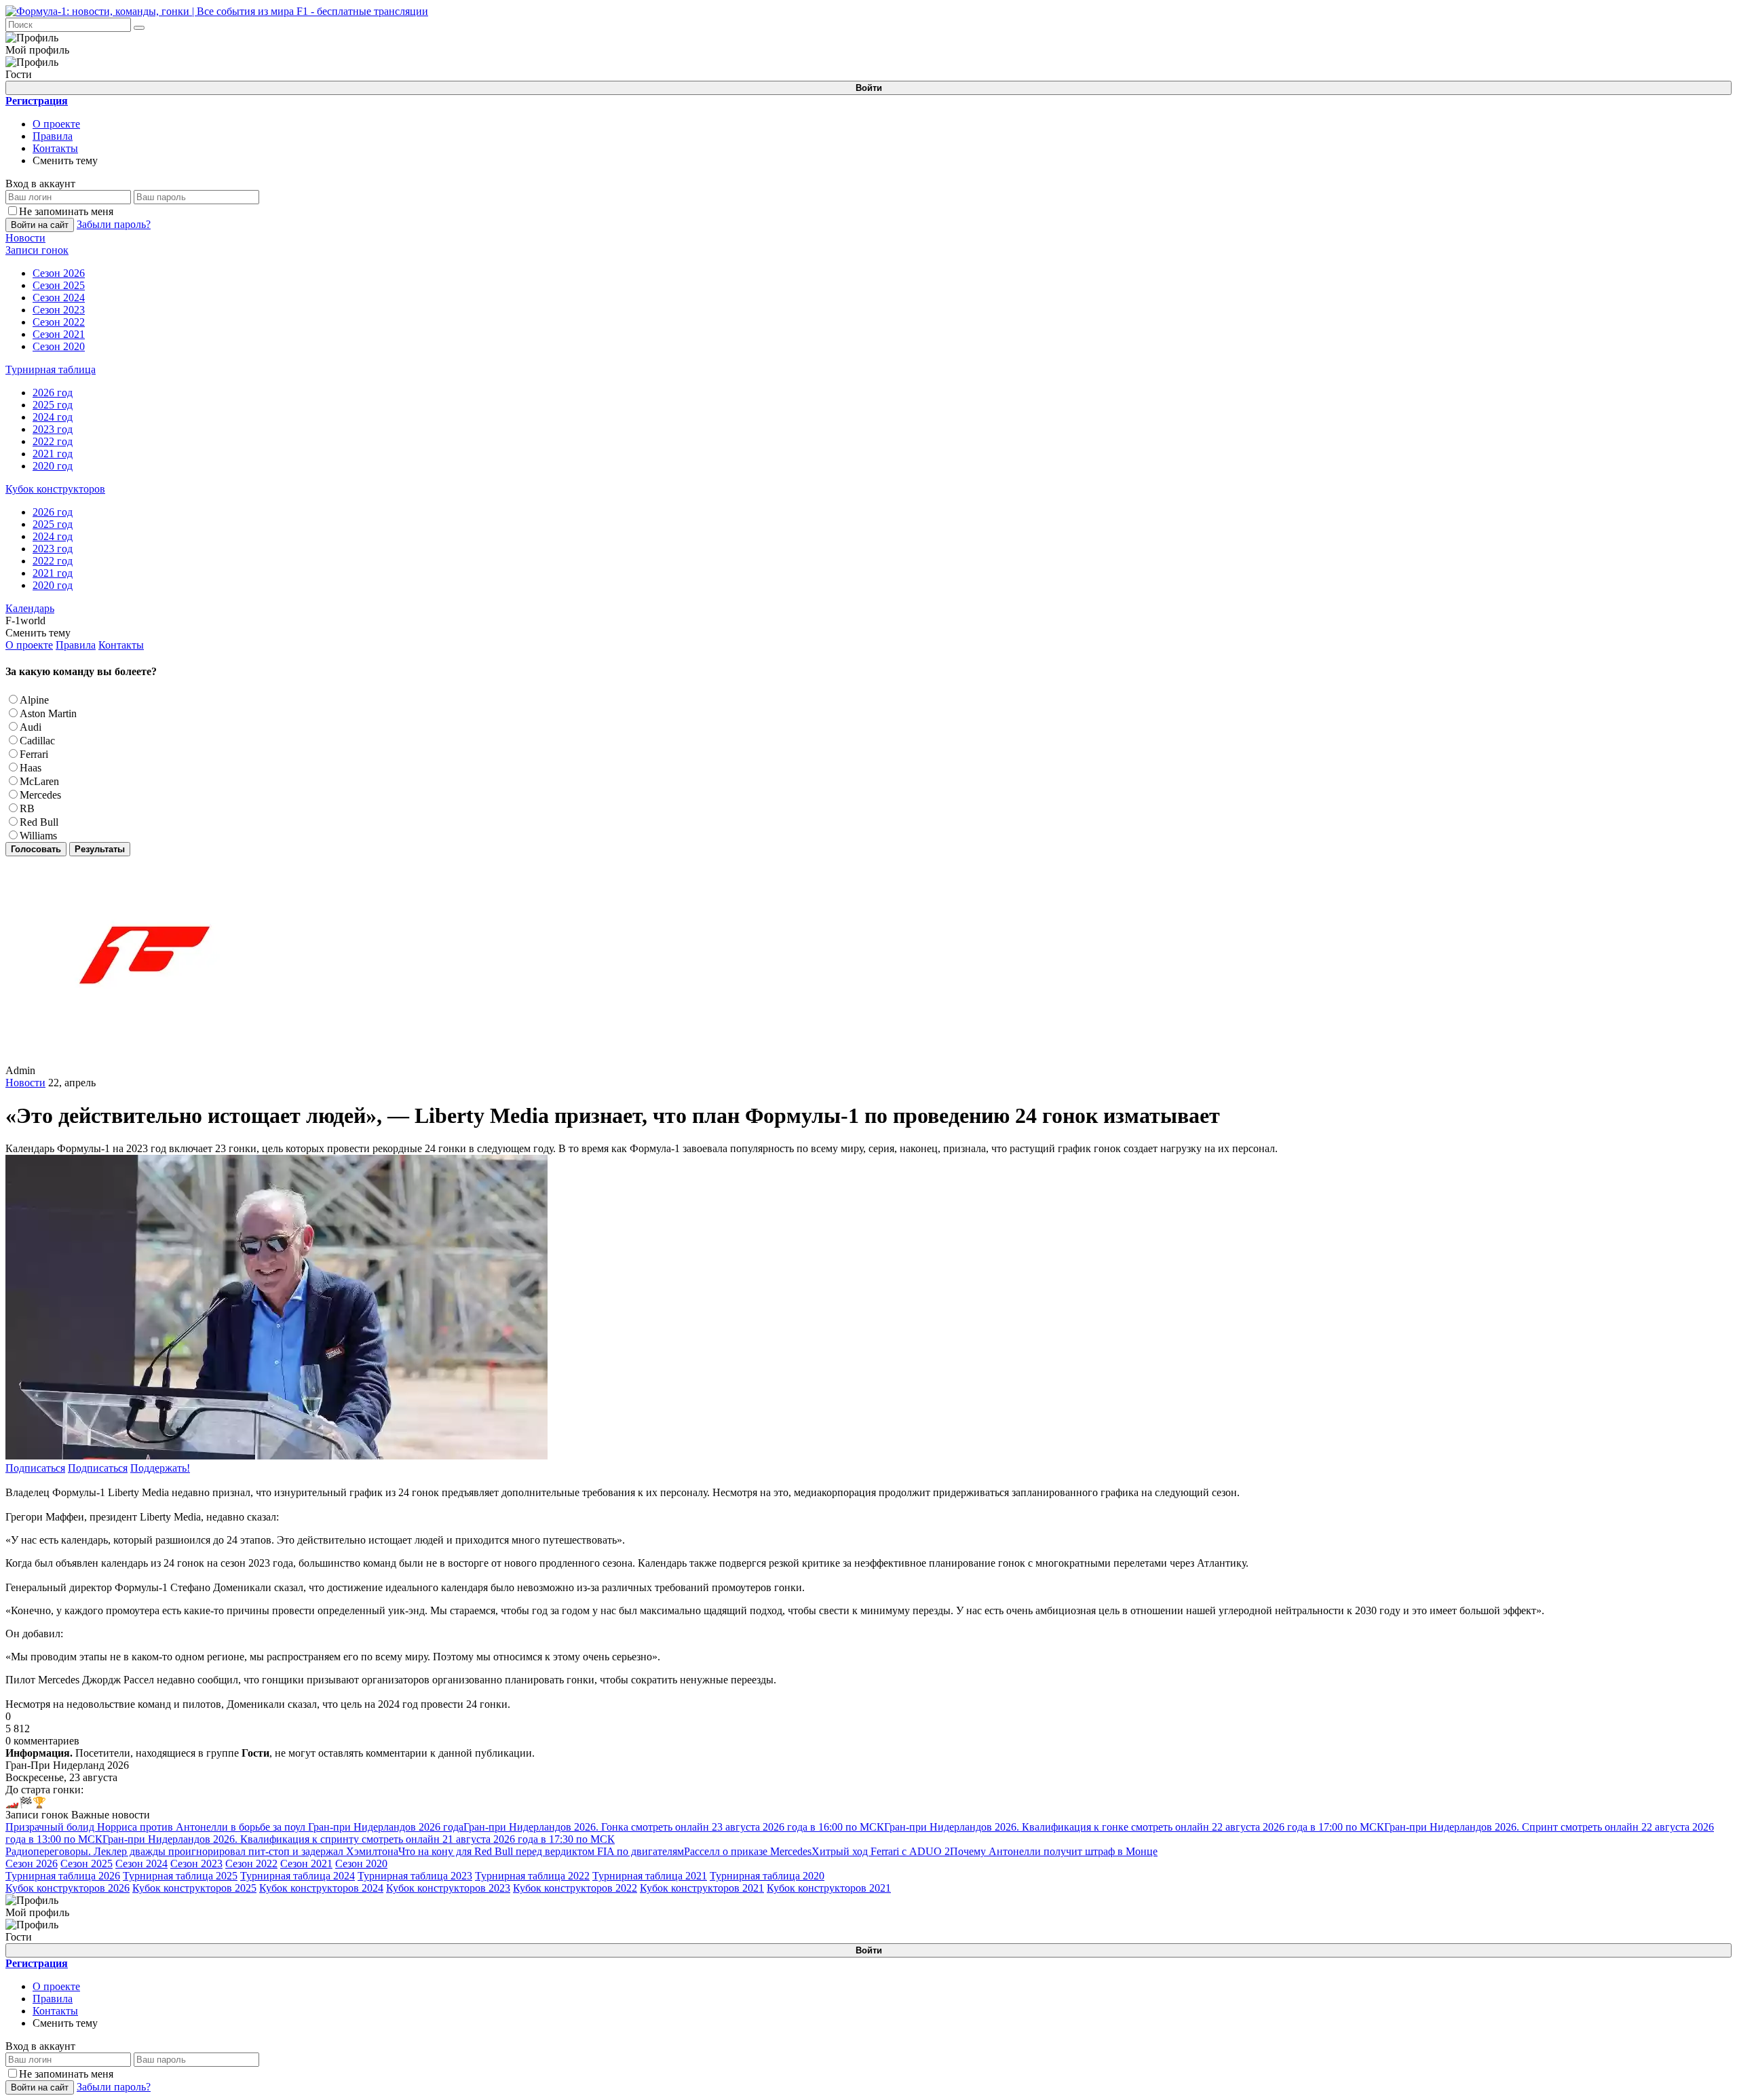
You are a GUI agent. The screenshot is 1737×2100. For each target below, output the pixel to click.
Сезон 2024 (141, 1864)
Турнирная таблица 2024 (298, 1876)
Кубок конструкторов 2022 (575, 1888)
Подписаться (35, 1468)
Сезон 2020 (361, 1864)
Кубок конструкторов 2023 (448, 1888)
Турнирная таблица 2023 (415, 1876)
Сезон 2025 (87, 1864)
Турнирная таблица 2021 (650, 1876)
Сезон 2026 (32, 1864)
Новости (25, 1083)
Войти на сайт (40, 225)
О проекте (56, 124)
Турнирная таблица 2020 (767, 1876)
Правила (53, 136)
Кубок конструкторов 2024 (321, 1888)
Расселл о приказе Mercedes (748, 1851)
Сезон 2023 (196, 1864)
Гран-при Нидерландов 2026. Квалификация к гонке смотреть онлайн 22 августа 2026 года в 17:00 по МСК (1134, 1827)
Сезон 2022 (251, 1864)
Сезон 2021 (306, 1864)
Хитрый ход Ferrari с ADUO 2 (881, 1851)
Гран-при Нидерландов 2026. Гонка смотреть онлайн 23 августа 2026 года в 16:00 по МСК (674, 1827)
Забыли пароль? (114, 224)
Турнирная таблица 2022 (532, 1876)
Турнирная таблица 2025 (180, 1876)
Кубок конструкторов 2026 (68, 1888)
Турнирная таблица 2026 (63, 1876)
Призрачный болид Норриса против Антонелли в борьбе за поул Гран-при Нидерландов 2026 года (234, 1827)
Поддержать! (160, 1468)
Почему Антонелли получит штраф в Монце (1054, 1851)
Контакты (55, 148)
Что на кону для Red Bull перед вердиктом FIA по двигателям (541, 1851)
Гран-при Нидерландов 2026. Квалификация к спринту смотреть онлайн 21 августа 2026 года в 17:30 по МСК (359, 1839)
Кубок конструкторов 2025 (194, 1888)
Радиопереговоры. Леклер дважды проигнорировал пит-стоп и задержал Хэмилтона (202, 1851)
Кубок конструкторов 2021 (702, 1888)
